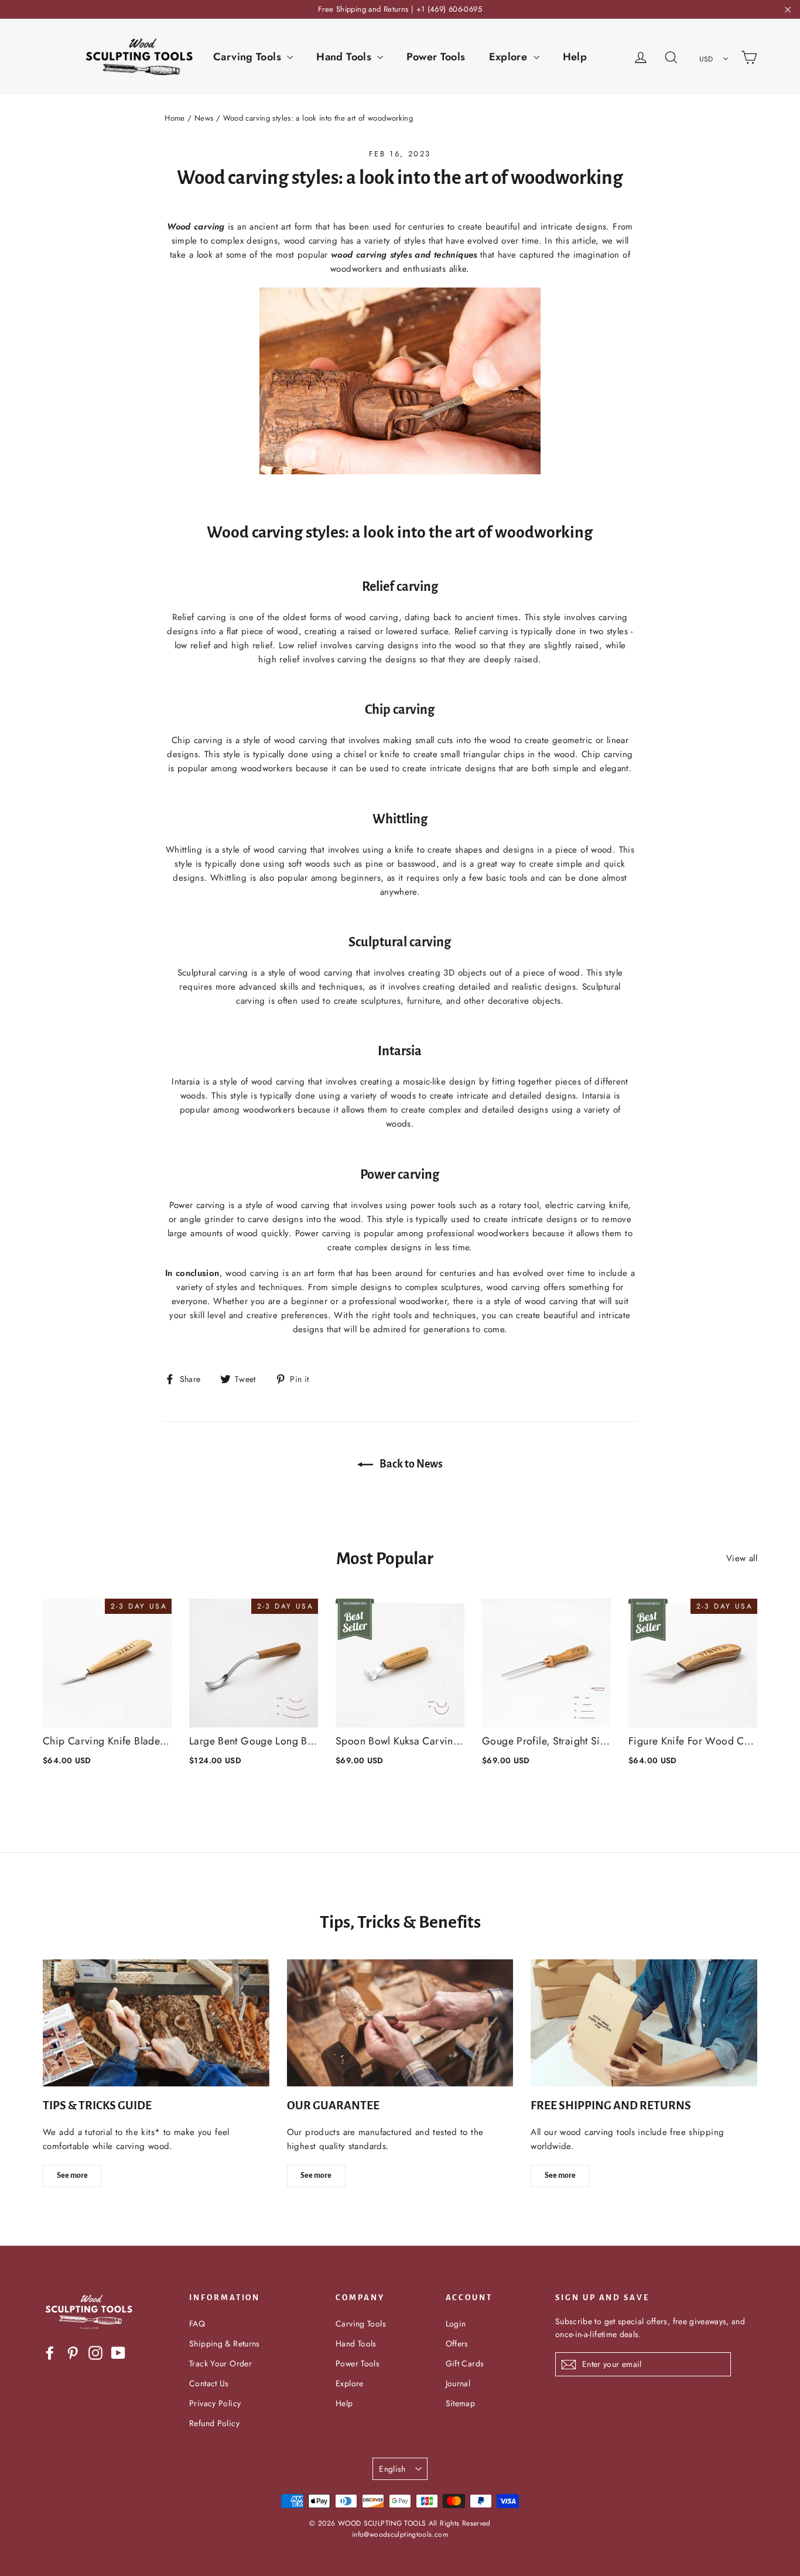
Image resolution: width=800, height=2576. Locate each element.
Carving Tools (249, 57)
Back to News (410, 1464)
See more (72, 2175)
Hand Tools (345, 57)
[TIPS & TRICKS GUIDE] (156, 2023)
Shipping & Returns (225, 2344)
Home (175, 118)
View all (742, 1558)
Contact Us (209, 2383)
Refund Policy (214, 2423)
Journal (458, 2383)
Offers (457, 2344)
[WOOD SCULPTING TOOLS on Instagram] (95, 2353)
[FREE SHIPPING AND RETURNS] (644, 2023)
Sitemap (461, 2403)
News (204, 118)
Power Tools (436, 57)
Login (456, 2324)
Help (575, 57)
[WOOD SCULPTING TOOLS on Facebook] (50, 2353)
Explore (510, 57)
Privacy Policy (215, 2403)
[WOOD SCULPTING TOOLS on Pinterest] (73, 2353)
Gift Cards (465, 2363)
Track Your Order (220, 2363)
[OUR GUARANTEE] (400, 2023)
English (392, 2469)
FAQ (197, 2324)
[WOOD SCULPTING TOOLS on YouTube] (118, 2353)
